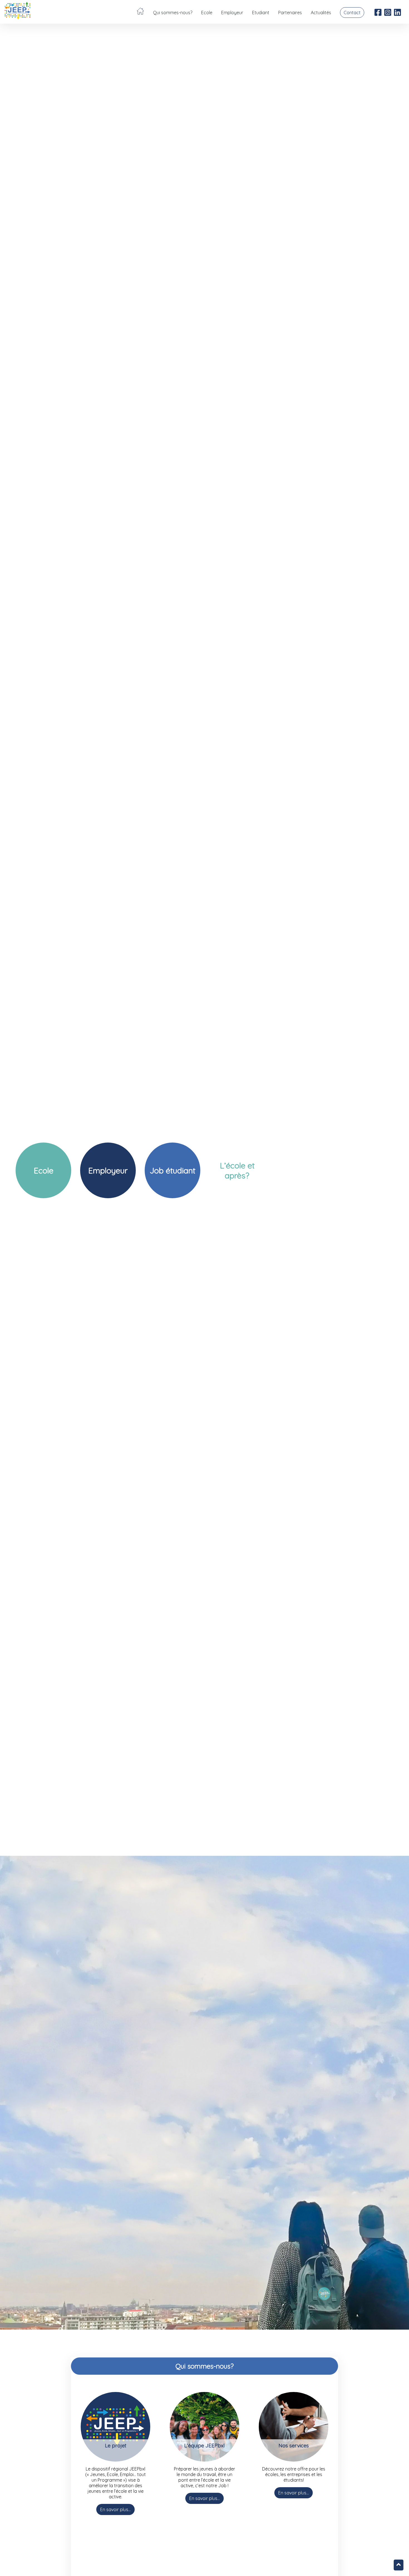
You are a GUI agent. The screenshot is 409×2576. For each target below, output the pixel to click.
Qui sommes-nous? (173, 13)
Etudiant (261, 13)
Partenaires (290, 13)
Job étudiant (173, 1170)
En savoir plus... (115, 2509)
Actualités (321, 13)
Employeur (232, 13)
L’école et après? (237, 1170)
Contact (352, 13)
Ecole (207, 13)
